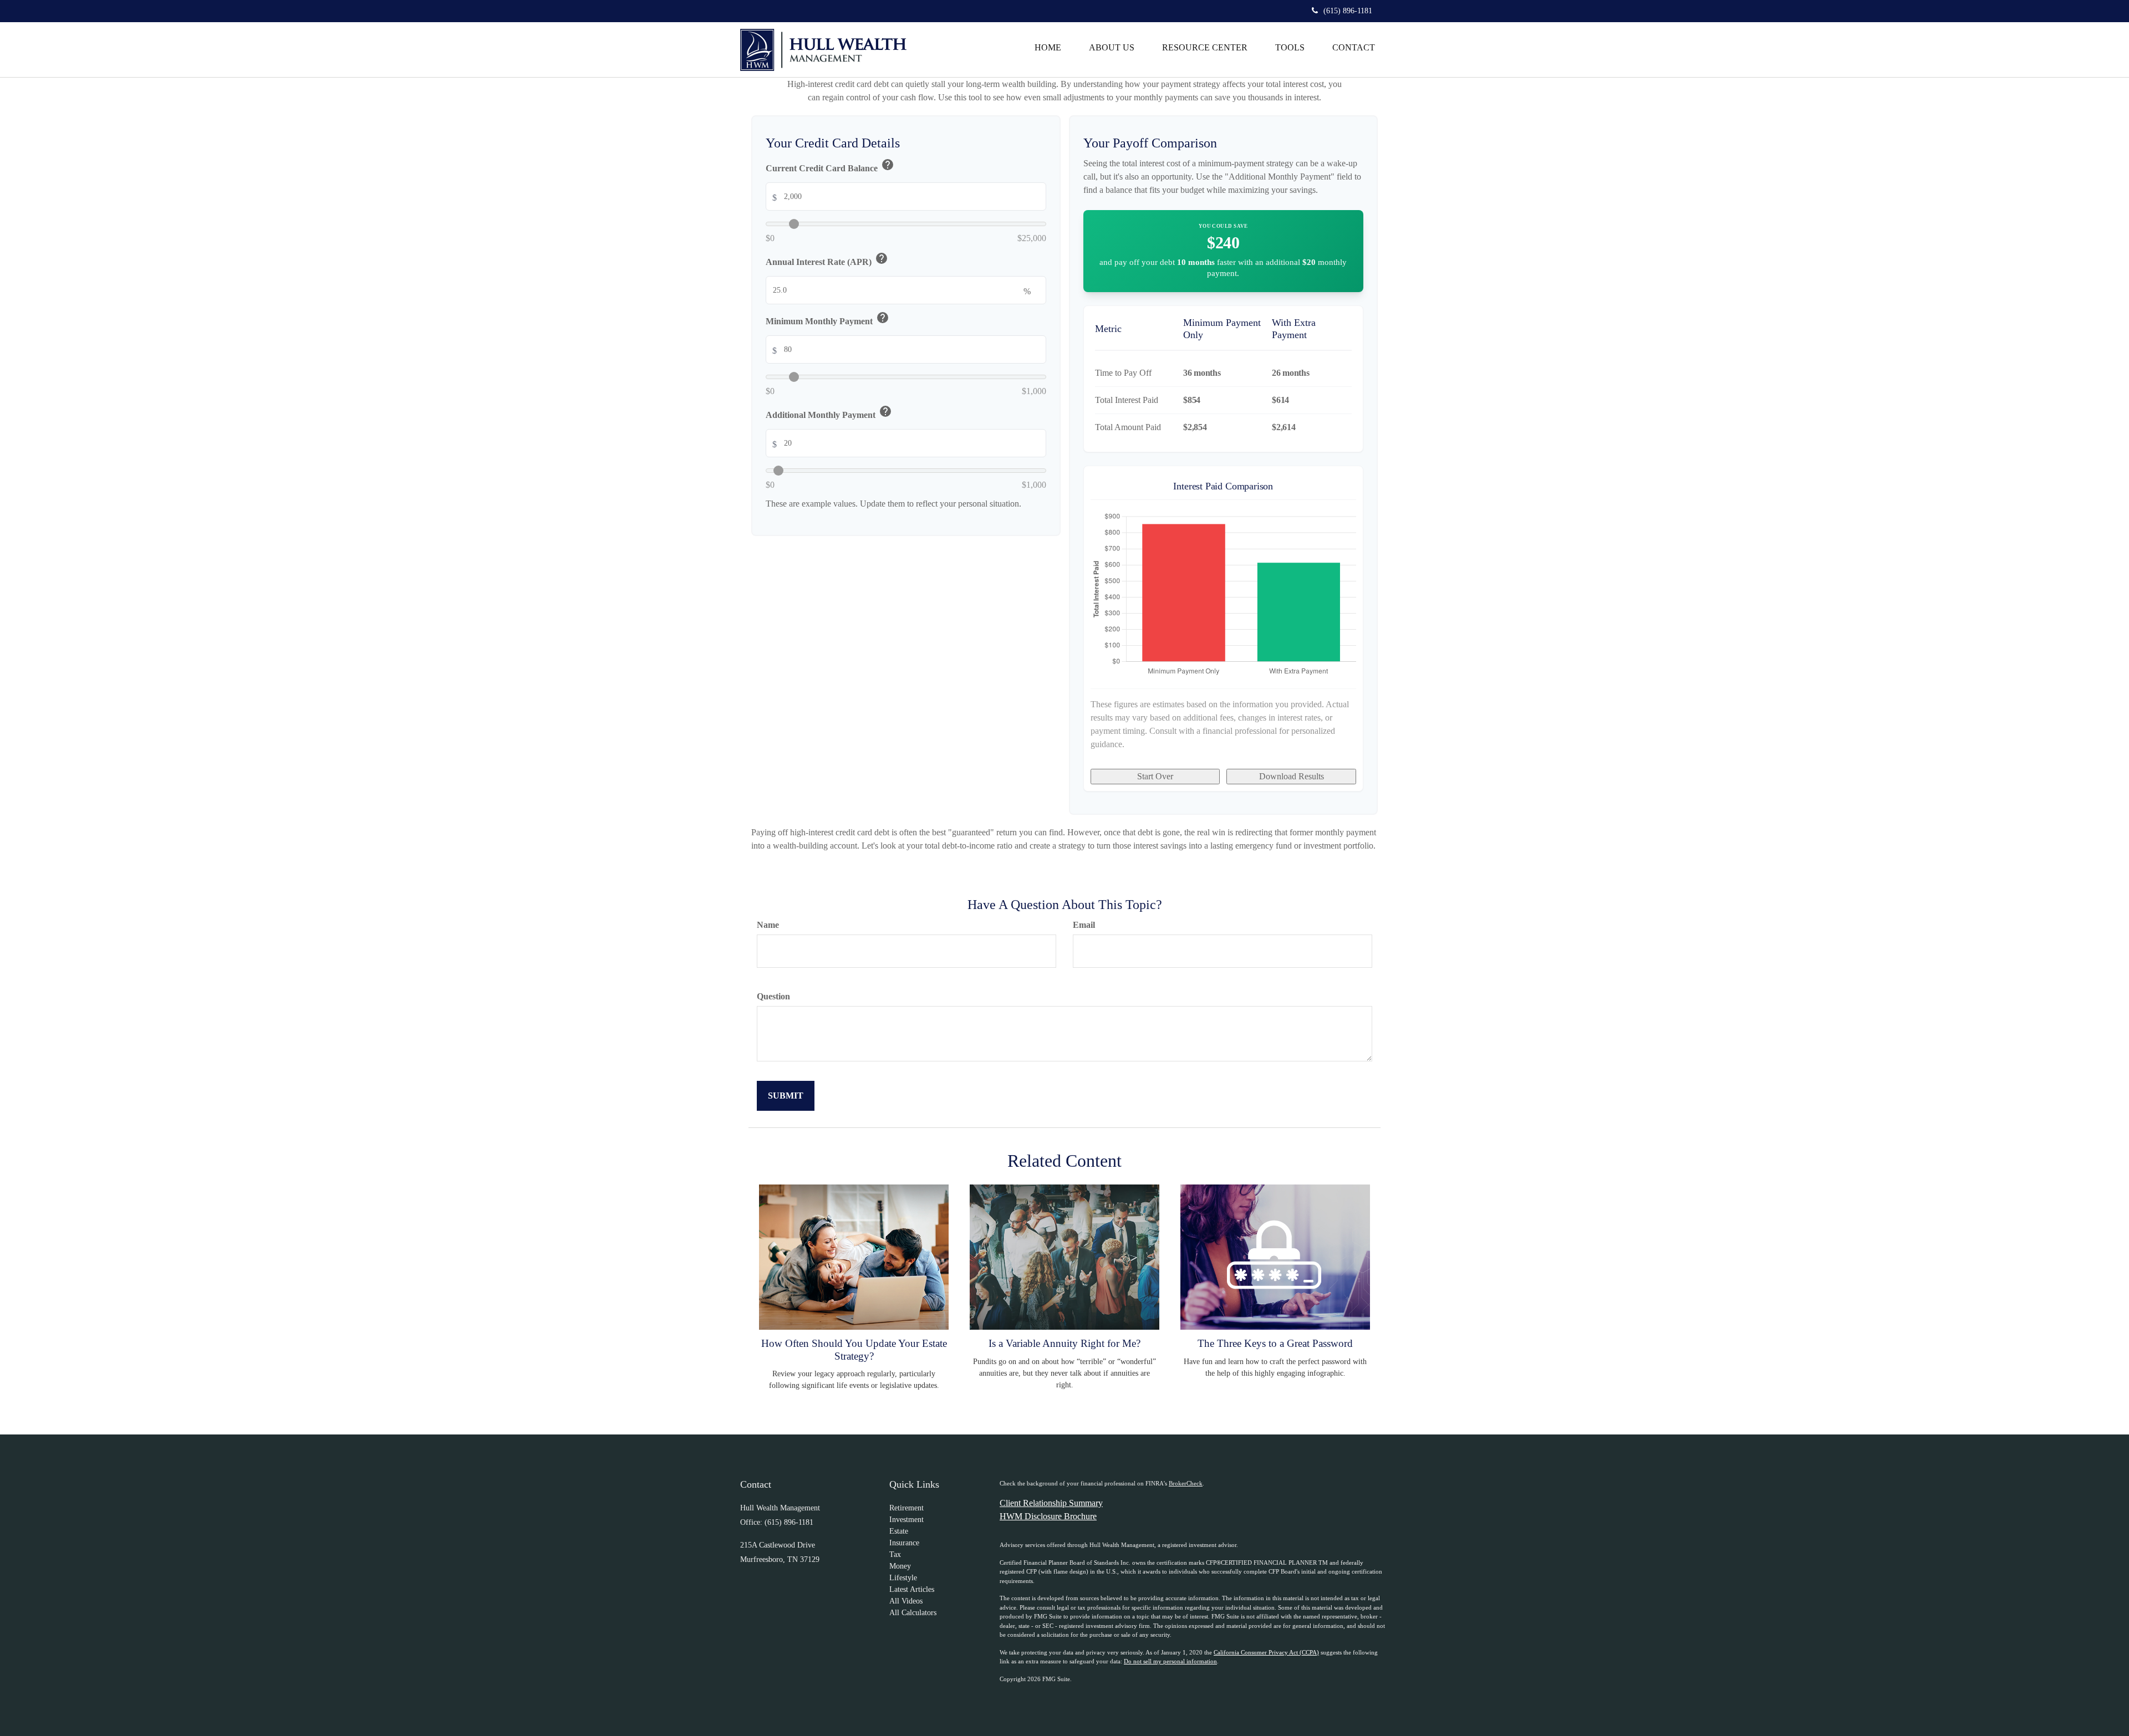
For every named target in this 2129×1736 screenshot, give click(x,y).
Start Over (1155, 776)
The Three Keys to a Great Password (1275, 1343)
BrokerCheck (1186, 1483)
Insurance (904, 1543)
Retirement (906, 1508)
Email (1084, 925)
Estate (899, 1531)
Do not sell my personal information (1170, 1661)
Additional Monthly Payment (829, 413)
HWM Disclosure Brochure (1048, 1516)
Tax (895, 1554)
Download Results (1292, 776)
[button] (1112, 48)
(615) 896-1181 (1348, 11)
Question (773, 996)
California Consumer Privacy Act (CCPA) (1266, 1652)
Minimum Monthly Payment (827, 320)
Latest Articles (912, 1589)
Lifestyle (903, 1578)
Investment (906, 1520)
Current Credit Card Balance (830, 167)
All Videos (906, 1601)
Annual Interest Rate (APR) (827, 260)
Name (768, 925)
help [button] (888, 165)
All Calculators (913, 1613)
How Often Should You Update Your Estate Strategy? (854, 1349)
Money (900, 1566)
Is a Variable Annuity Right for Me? (1064, 1343)
